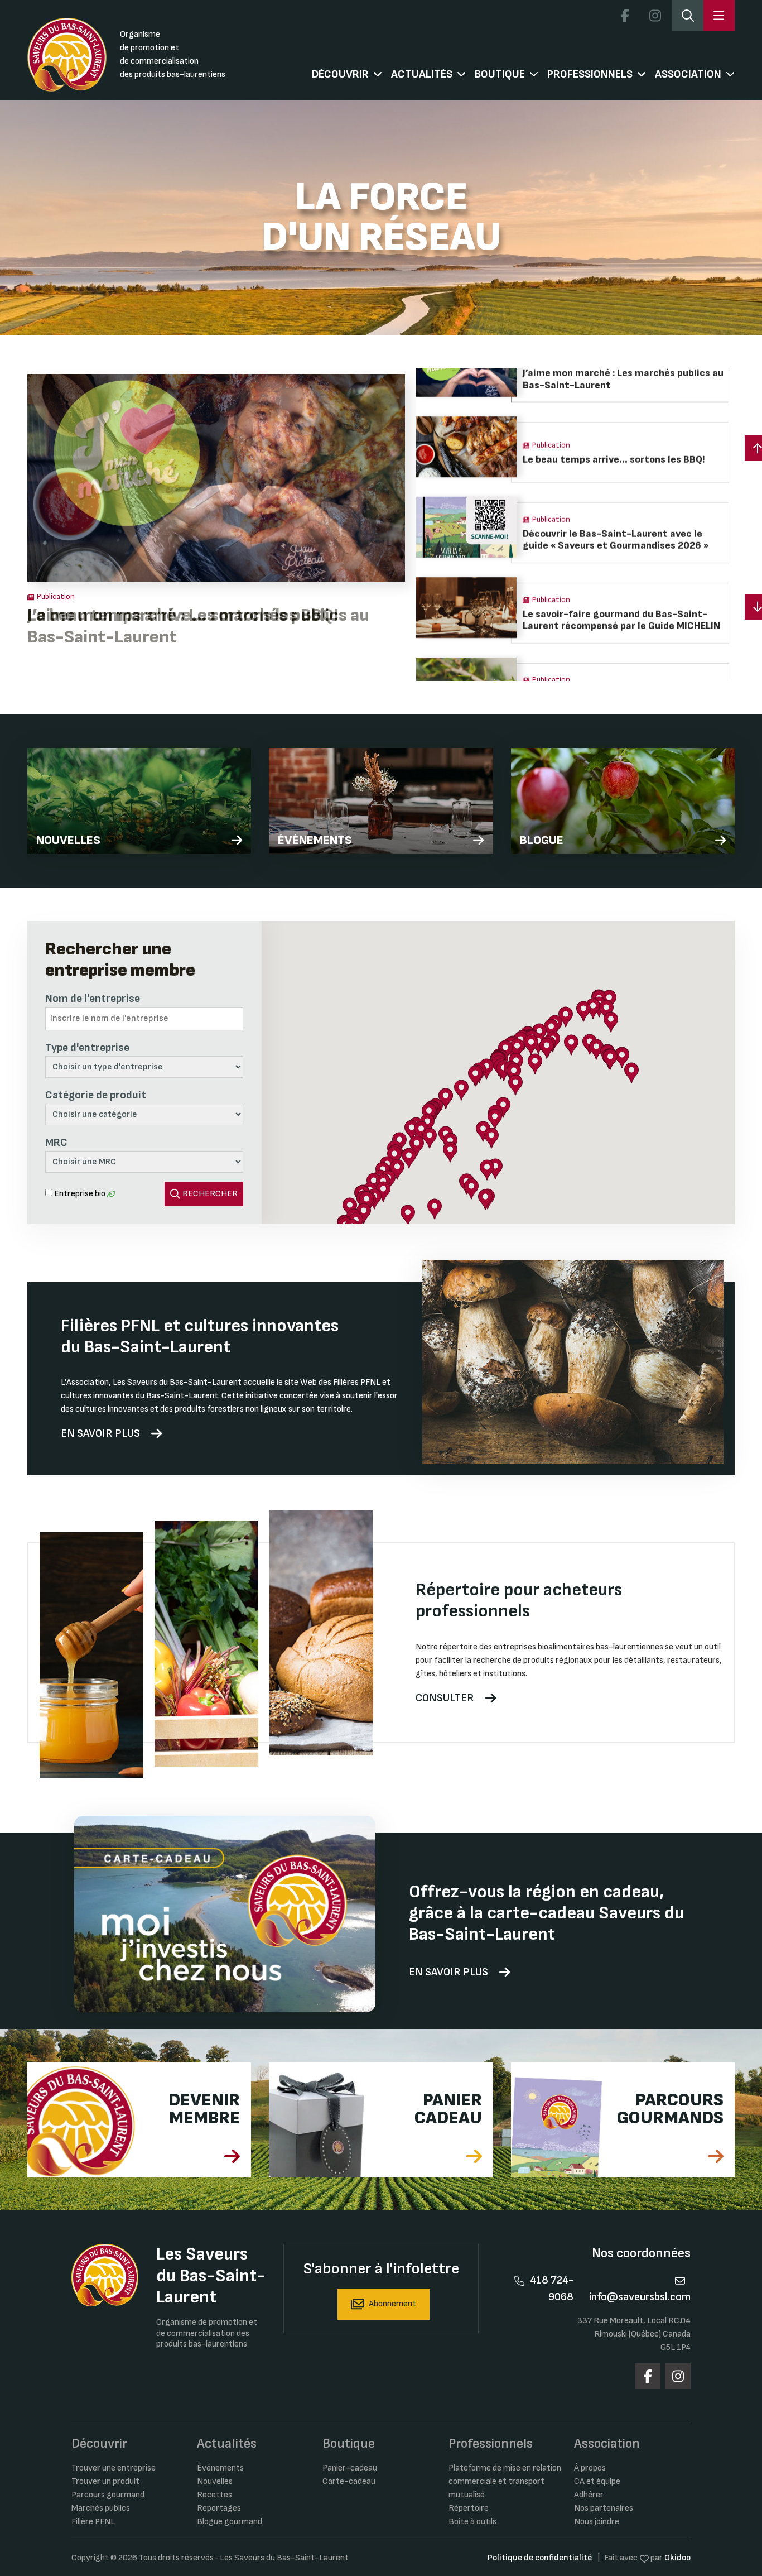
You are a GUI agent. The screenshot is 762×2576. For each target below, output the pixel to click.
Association (688, 74)
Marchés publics (101, 2508)
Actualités (422, 74)
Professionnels (590, 74)
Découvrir (340, 74)
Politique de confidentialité (540, 2558)
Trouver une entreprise (114, 2468)
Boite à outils (472, 2522)
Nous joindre (597, 2522)
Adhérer (589, 2495)
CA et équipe (597, 2481)
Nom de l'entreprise (93, 999)
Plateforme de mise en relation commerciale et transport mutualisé (505, 2481)
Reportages (219, 2508)
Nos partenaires (604, 2508)
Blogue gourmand (230, 2522)
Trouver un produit (105, 2481)
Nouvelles (215, 2481)
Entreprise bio (80, 1194)
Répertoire (469, 2508)
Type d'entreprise (87, 1048)
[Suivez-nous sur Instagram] (655, 16)
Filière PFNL (93, 2522)
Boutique (500, 74)
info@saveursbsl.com (640, 2297)
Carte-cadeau (349, 2481)
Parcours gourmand (108, 2495)
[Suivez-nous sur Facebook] (625, 16)
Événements (220, 2468)
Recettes (214, 2495)
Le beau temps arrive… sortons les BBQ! (183, 615)
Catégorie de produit (96, 1095)
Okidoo (677, 2558)
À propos (590, 2468)
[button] (517, 1049)
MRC (56, 1143)
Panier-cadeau (350, 2468)
